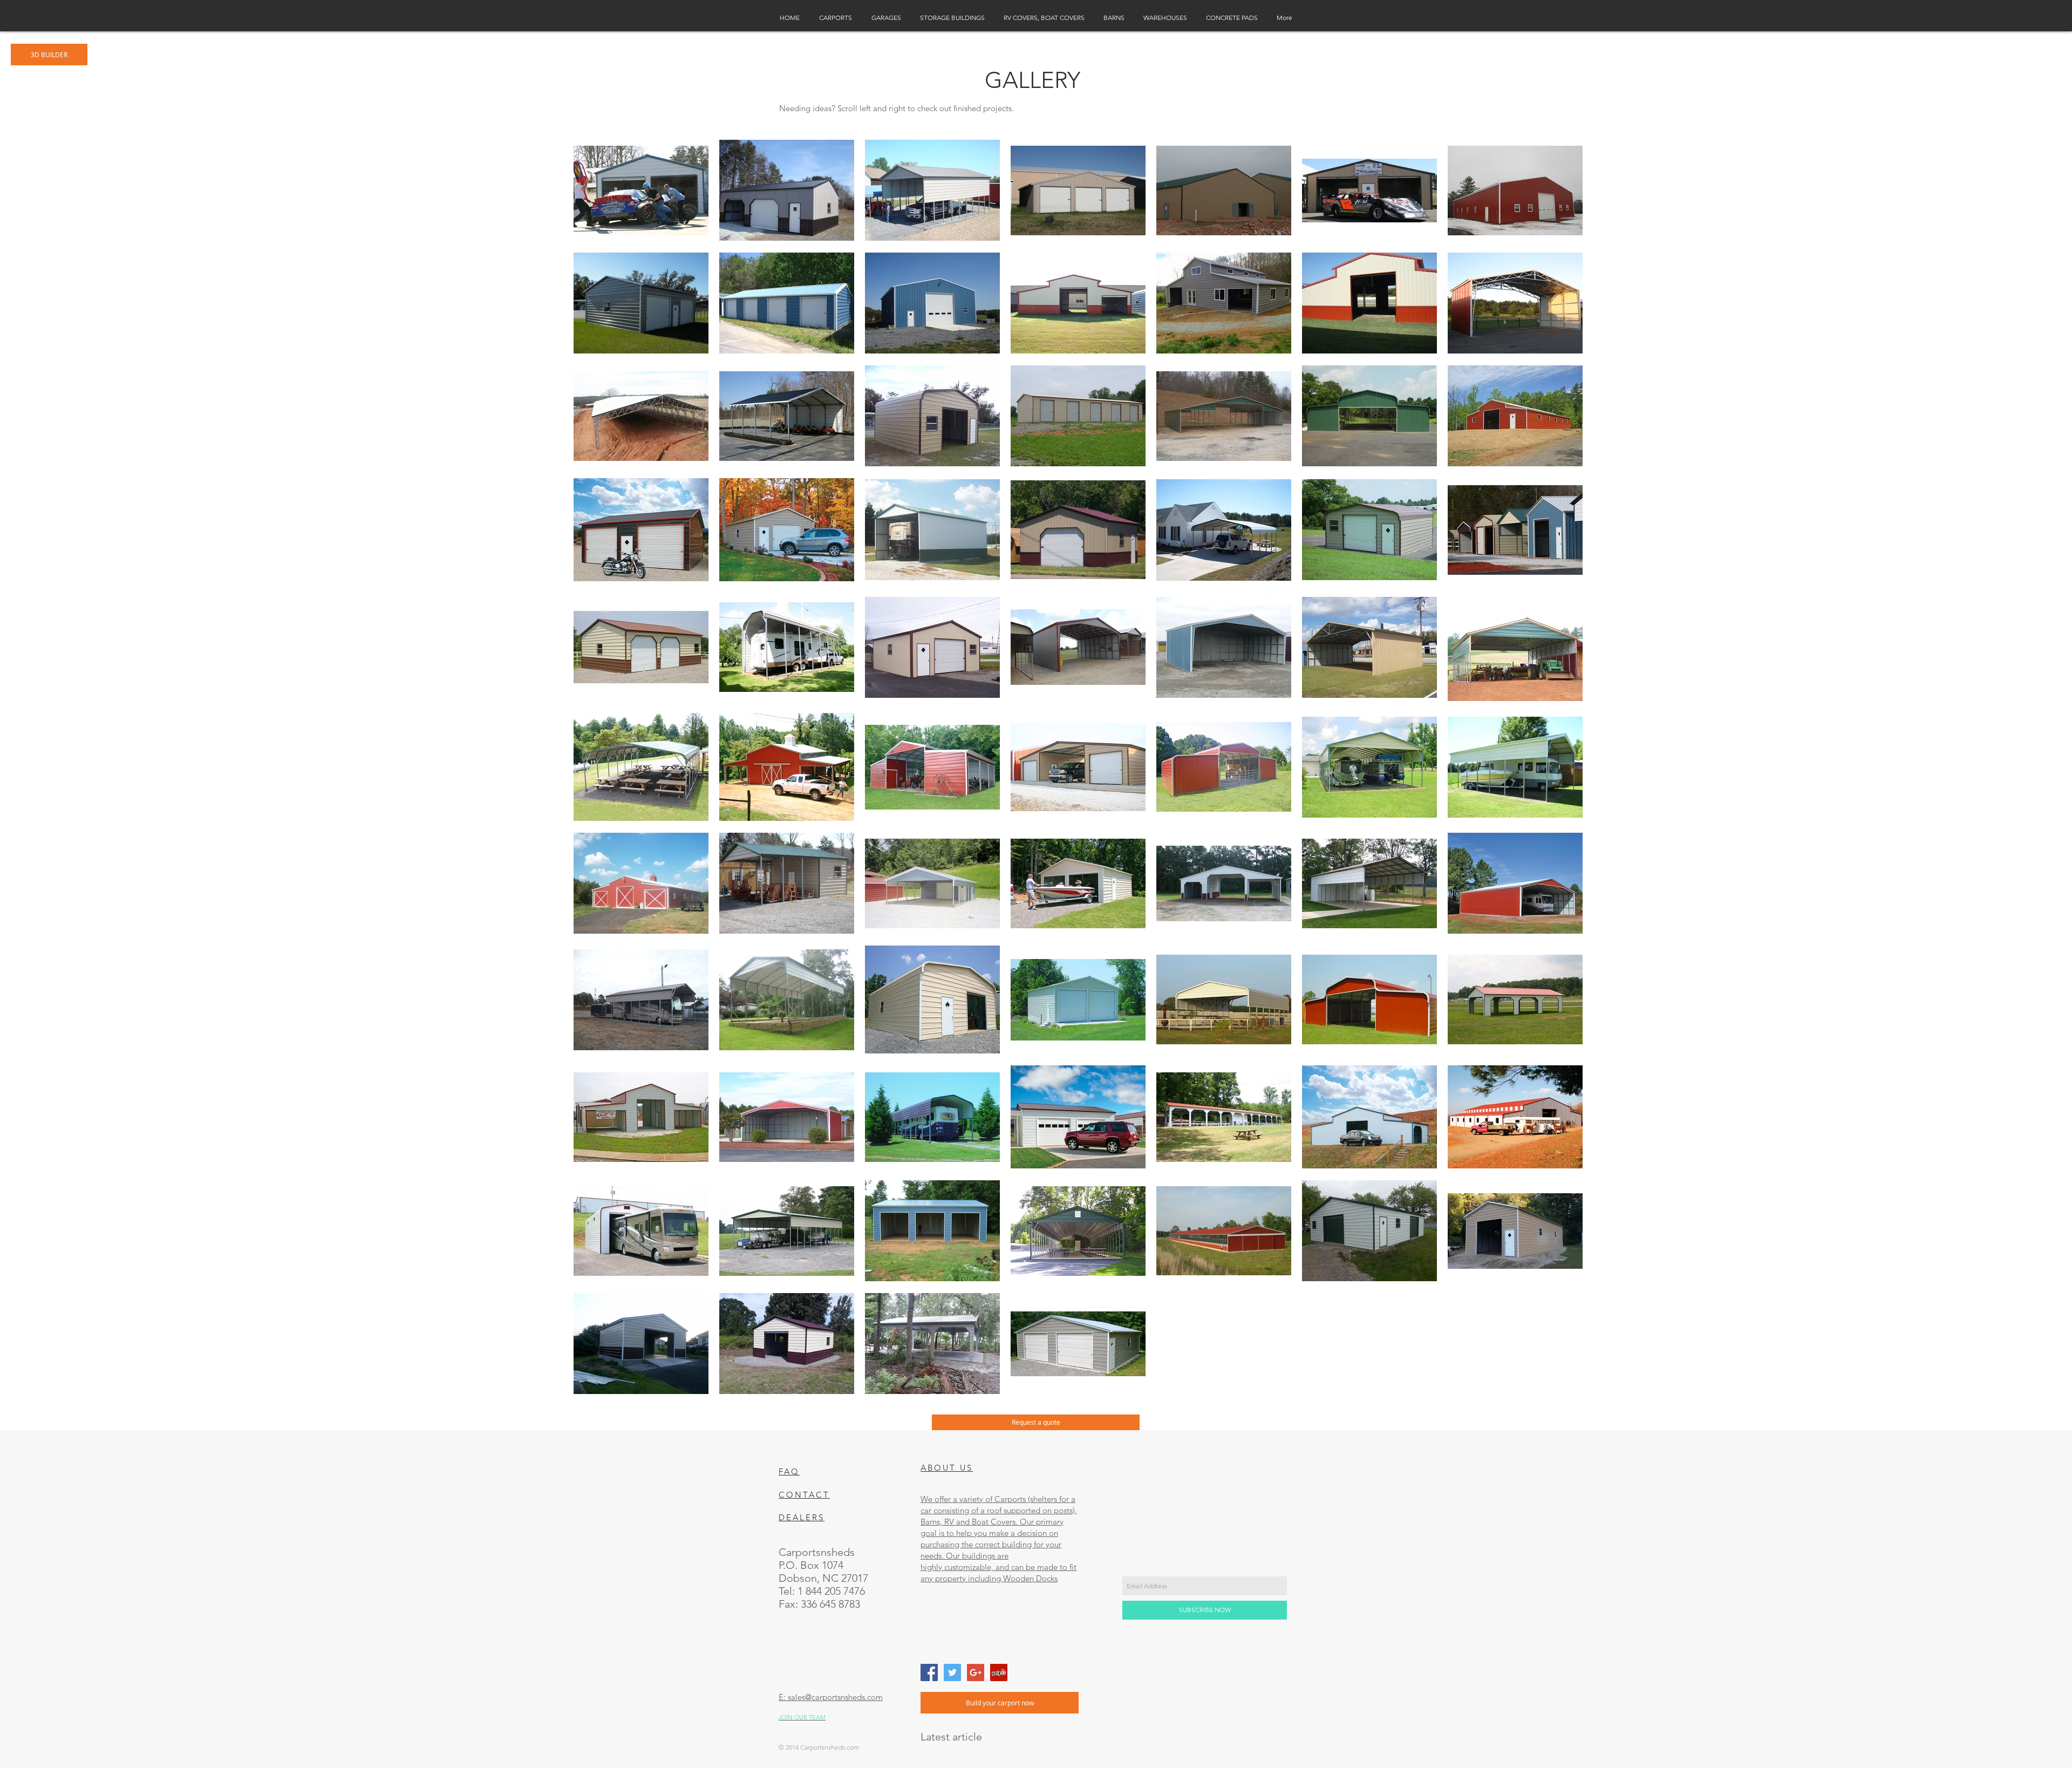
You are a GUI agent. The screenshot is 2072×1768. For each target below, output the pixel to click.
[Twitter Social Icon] (952, 1672)
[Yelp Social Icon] (999, 1672)
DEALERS (802, 1517)
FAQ (789, 1471)
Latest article (951, 1737)
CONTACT (804, 1495)
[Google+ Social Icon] (976, 1672)
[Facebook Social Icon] (929, 1672)
